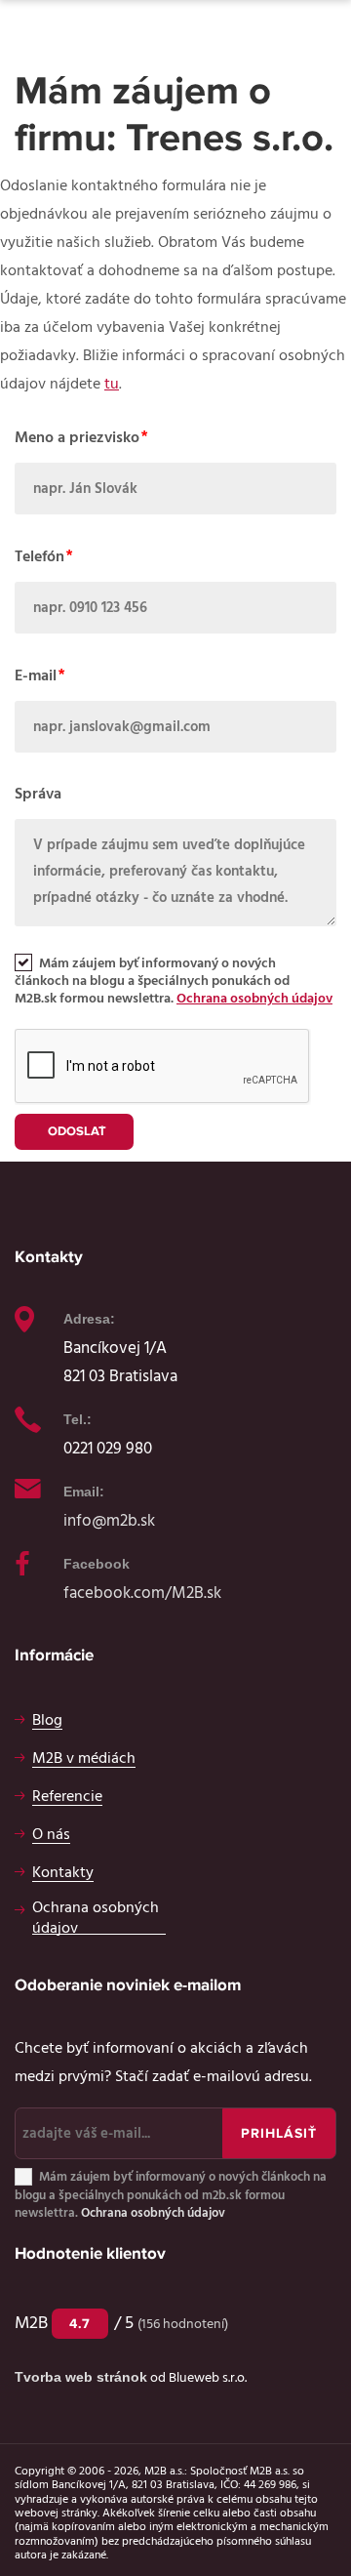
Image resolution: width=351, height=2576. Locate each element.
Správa (38, 794)
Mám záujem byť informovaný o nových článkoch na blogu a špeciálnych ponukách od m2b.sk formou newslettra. (171, 2196)
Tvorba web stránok (81, 2377)
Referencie (67, 1796)
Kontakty (63, 1872)
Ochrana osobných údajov (254, 999)
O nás (51, 1834)
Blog (47, 1720)
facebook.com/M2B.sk (142, 1593)
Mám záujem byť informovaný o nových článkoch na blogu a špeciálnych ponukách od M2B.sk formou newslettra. (174, 981)
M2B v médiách (84, 1758)
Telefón (39, 556)
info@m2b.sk (109, 1520)
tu (112, 384)
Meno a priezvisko (77, 437)
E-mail (36, 675)
